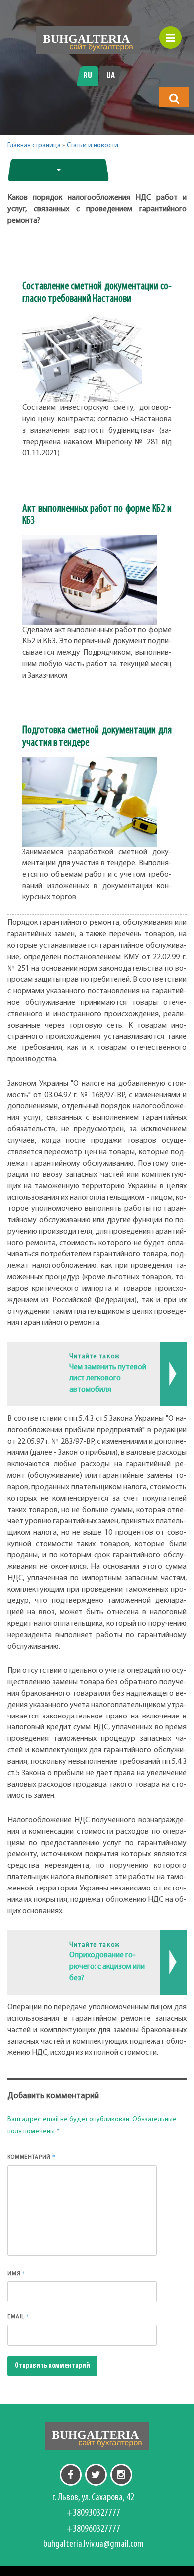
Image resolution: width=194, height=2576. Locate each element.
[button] (174, 98)
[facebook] (71, 2475)
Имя (16, 2273)
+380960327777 (94, 2529)
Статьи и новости (93, 145)
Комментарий (32, 2157)
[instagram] (121, 2475)
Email (18, 2316)
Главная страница (34, 145)
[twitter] (96, 2475)
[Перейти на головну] (88, 40)
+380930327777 (94, 2513)
